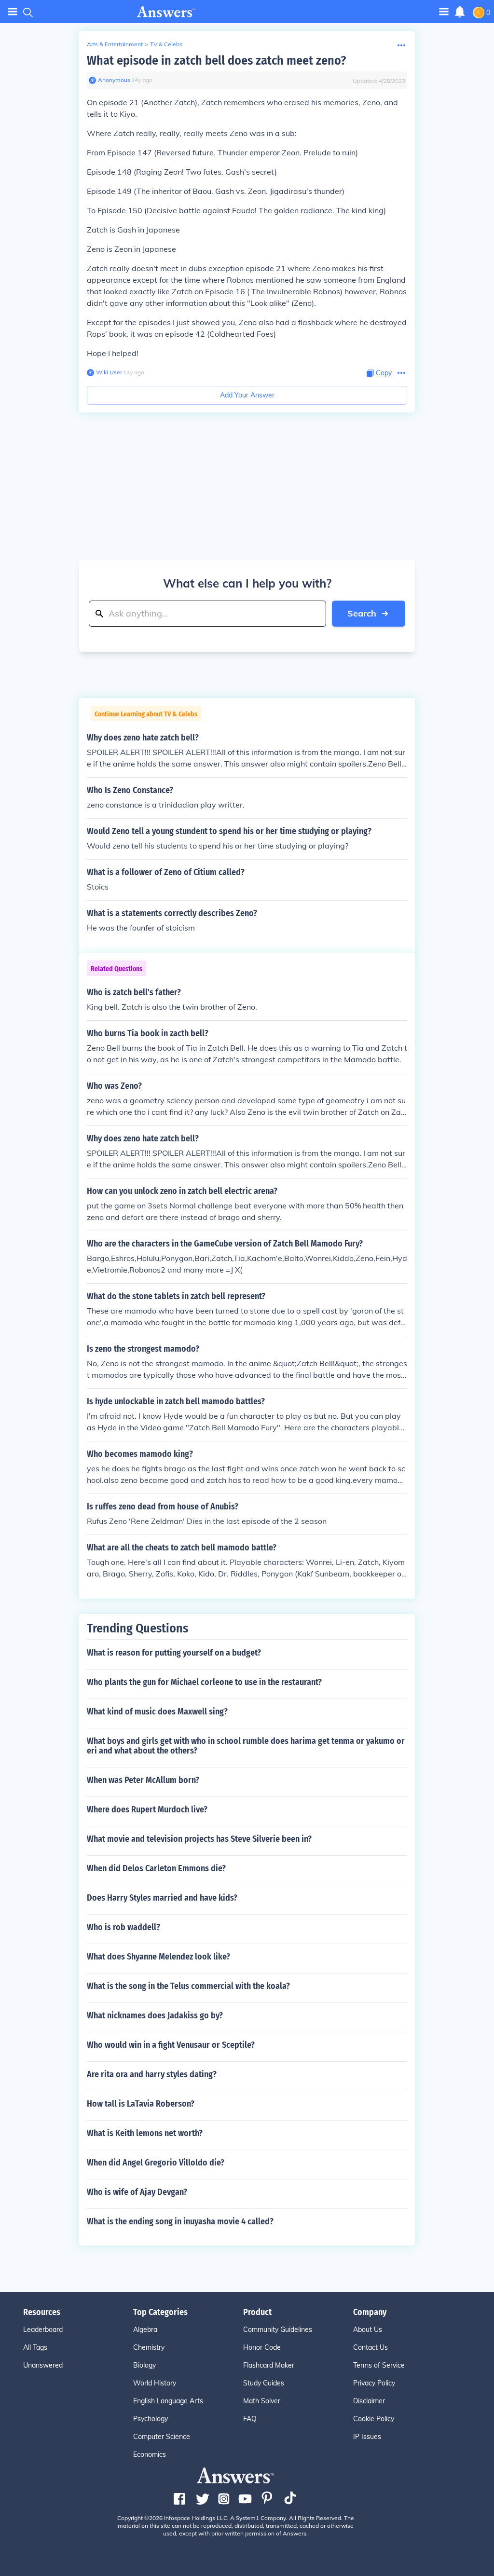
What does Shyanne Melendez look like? (158, 1957)
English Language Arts (168, 2401)
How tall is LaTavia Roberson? (141, 2104)
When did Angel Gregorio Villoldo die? (156, 2163)
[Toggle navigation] (13, 12)
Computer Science (162, 2437)
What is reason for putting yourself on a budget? (174, 1653)
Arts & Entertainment (115, 44)
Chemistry (149, 2347)
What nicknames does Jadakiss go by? (155, 2015)
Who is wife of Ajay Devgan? (137, 2192)
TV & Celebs (166, 44)
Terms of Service (379, 2365)
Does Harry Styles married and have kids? (162, 1898)
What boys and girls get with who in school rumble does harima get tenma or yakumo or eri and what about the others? (246, 1746)
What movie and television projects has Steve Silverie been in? (199, 1839)
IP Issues (367, 2437)
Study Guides (264, 2383)
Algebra (145, 2329)
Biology (144, 2365)
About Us (368, 2329)
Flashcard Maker (269, 2365)
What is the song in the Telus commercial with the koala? (188, 1986)
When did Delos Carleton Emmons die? (156, 1868)
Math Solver (262, 2401)
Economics (150, 2454)
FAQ (250, 2419)
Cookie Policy (374, 2419)
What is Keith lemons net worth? (145, 2133)
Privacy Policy (374, 2383)
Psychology (151, 2419)
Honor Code (262, 2347)
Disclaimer (369, 2401)
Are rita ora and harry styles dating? (152, 2074)
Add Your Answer (247, 395)
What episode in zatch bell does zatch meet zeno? (216, 61)
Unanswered (43, 2365)
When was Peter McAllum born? (143, 1780)
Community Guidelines (278, 2329)
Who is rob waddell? (123, 1927)
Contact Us (370, 2347)
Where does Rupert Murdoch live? (147, 1809)
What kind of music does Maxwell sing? (157, 1712)
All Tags (35, 2347)
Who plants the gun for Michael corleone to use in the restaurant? (204, 1682)
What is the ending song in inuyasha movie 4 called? (180, 2221)
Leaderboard (43, 2329)
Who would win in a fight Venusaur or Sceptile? (171, 2045)
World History (155, 2383)
